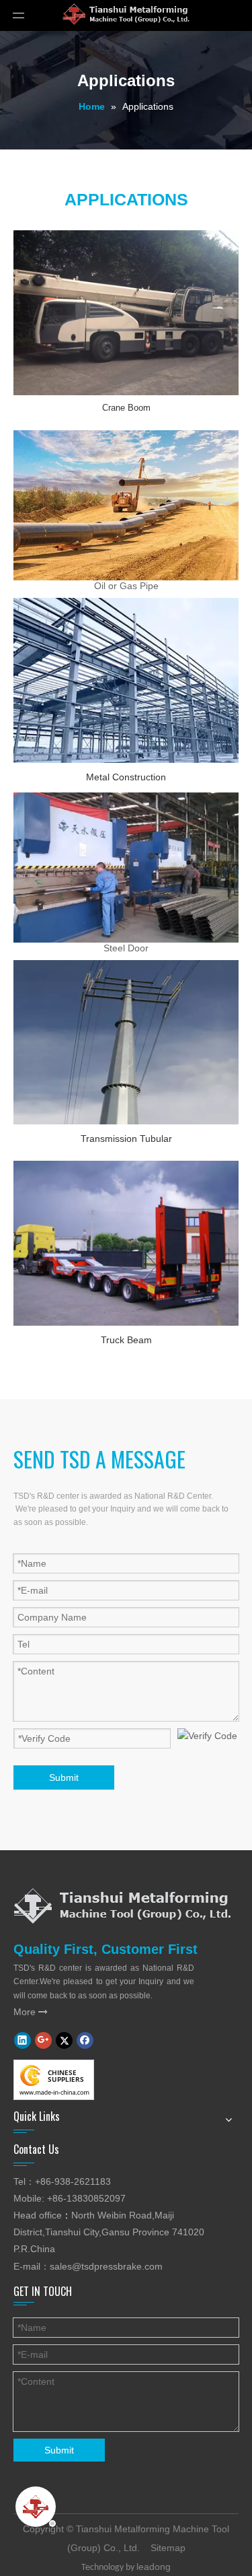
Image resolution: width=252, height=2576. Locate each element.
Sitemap (168, 2548)
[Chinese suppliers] (54, 2080)
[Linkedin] (23, 2040)
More (31, 2012)
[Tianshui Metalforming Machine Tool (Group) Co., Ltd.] (122, 1905)
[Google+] (43, 2040)
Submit (64, 1777)
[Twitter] (64, 2040)
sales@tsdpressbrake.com (106, 2266)
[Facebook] (85, 2040)
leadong (154, 2567)
